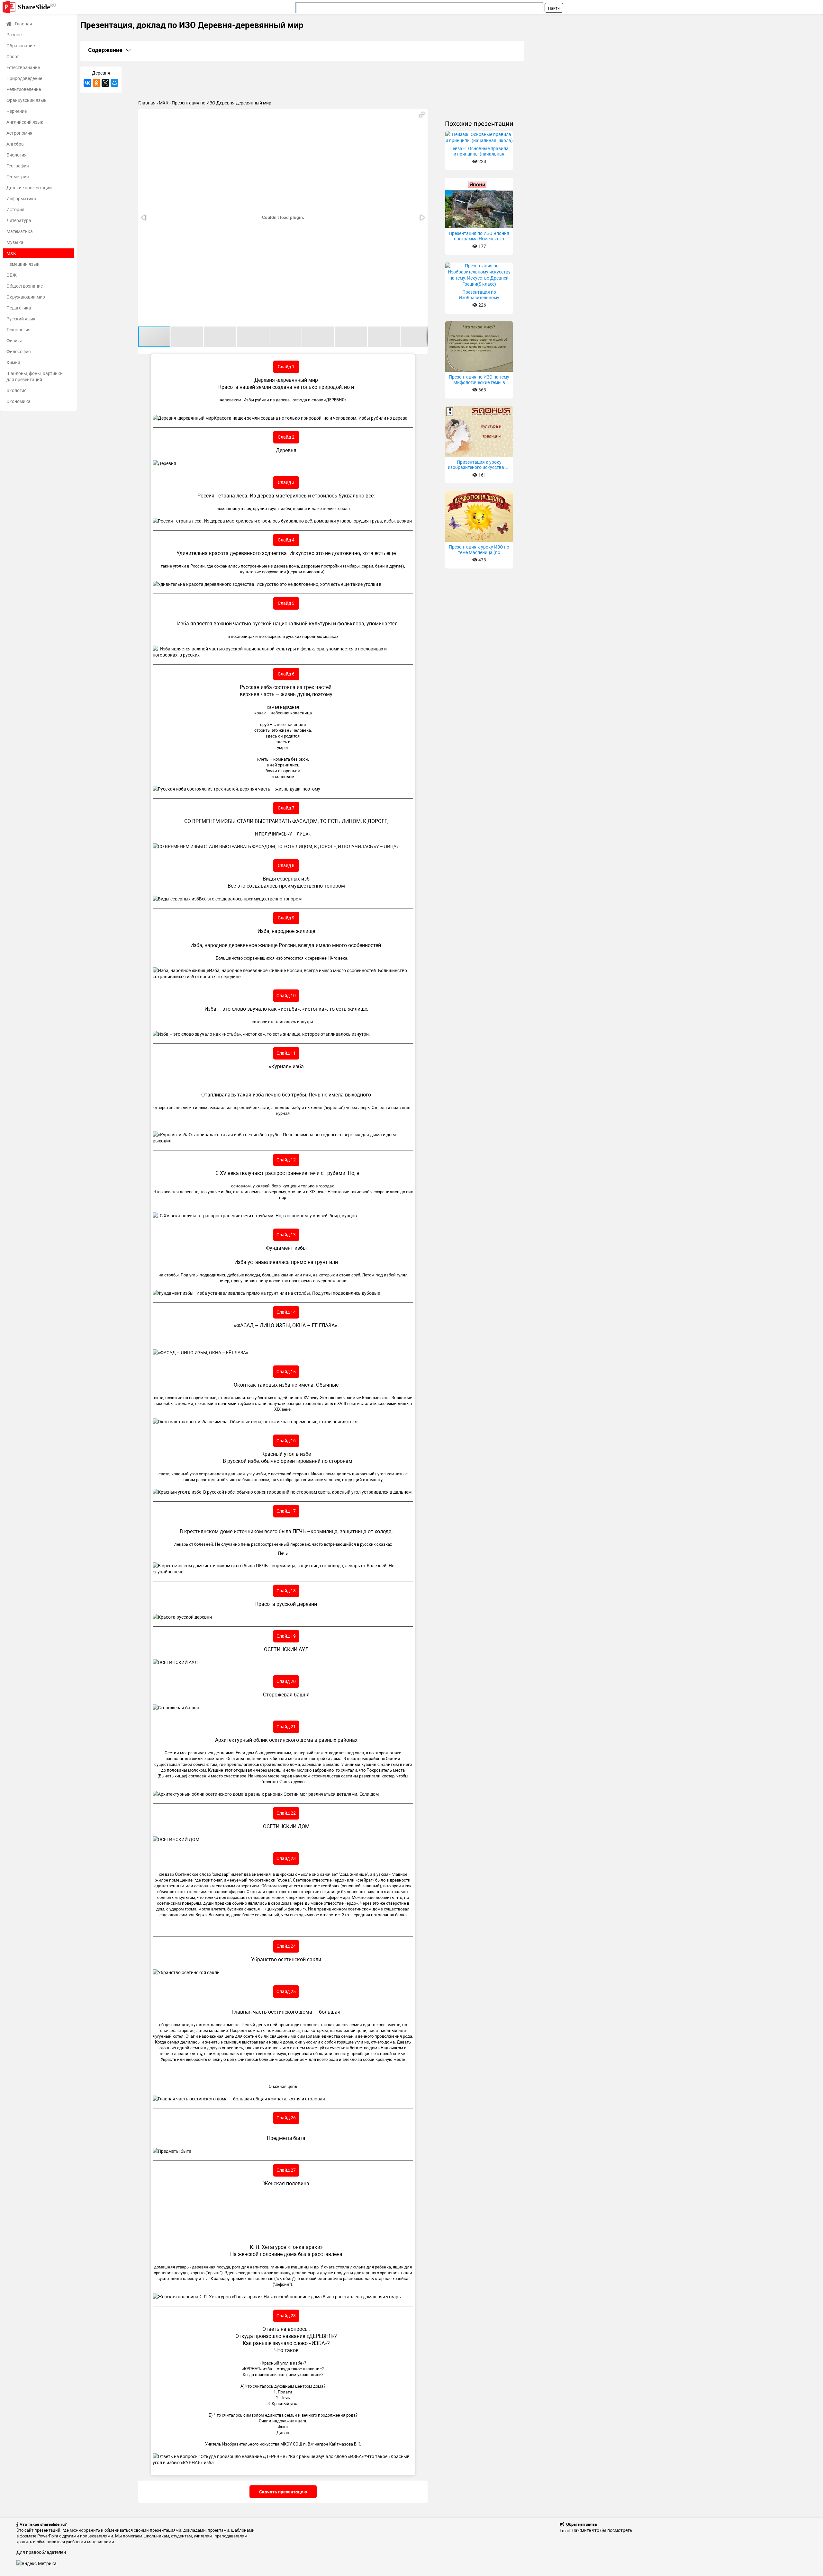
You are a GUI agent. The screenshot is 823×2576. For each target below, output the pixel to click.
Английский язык (25, 122)
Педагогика (19, 308)
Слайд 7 (286, 808)
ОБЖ (12, 275)
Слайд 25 (286, 1991)
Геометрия (18, 177)
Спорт (13, 56)
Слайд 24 (286, 1946)
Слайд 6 (286, 674)
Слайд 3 (286, 482)
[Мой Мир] (114, 83)
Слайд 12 (286, 1160)
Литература (19, 220)
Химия (13, 362)
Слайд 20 (286, 1681)
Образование (21, 45)
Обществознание (25, 286)
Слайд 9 (286, 918)
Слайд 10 (286, 995)
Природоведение (24, 78)
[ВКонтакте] (87, 83)
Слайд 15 (286, 1371)
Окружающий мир (26, 297)
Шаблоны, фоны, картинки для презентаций (35, 376)
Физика (14, 340)
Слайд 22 (286, 1813)
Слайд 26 (286, 2118)
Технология (18, 330)
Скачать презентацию (283, 2492)
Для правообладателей (41, 2552)
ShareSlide (37, 7)
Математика (20, 231)
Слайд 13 (286, 1234)
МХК (11, 253)
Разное (14, 35)
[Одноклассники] (96, 83)
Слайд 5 (286, 603)
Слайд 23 (286, 1858)
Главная (23, 24)
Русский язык (21, 319)
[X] (105, 83)
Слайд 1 (286, 367)
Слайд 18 (286, 1591)
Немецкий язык (23, 264)
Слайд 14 (286, 1312)
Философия (19, 351)
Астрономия (19, 133)
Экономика (18, 401)
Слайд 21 (286, 1726)
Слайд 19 (286, 1636)
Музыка (15, 242)
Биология (17, 155)
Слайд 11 (286, 1053)
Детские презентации (29, 188)
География (18, 166)
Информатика (21, 198)
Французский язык (27, 100)
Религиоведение (24, 89)
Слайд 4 (286, 540)
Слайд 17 (286, 1511)
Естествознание (23, 67)
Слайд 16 (286, 1440)
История (15, 209)
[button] (422, 115)
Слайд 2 (286, 437)
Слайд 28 (286, 2316)
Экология (17, 390)
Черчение (17, 111)
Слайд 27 (286, 2170)
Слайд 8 (286, 865)
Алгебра (15, 144)
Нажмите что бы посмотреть (602, 2530)
